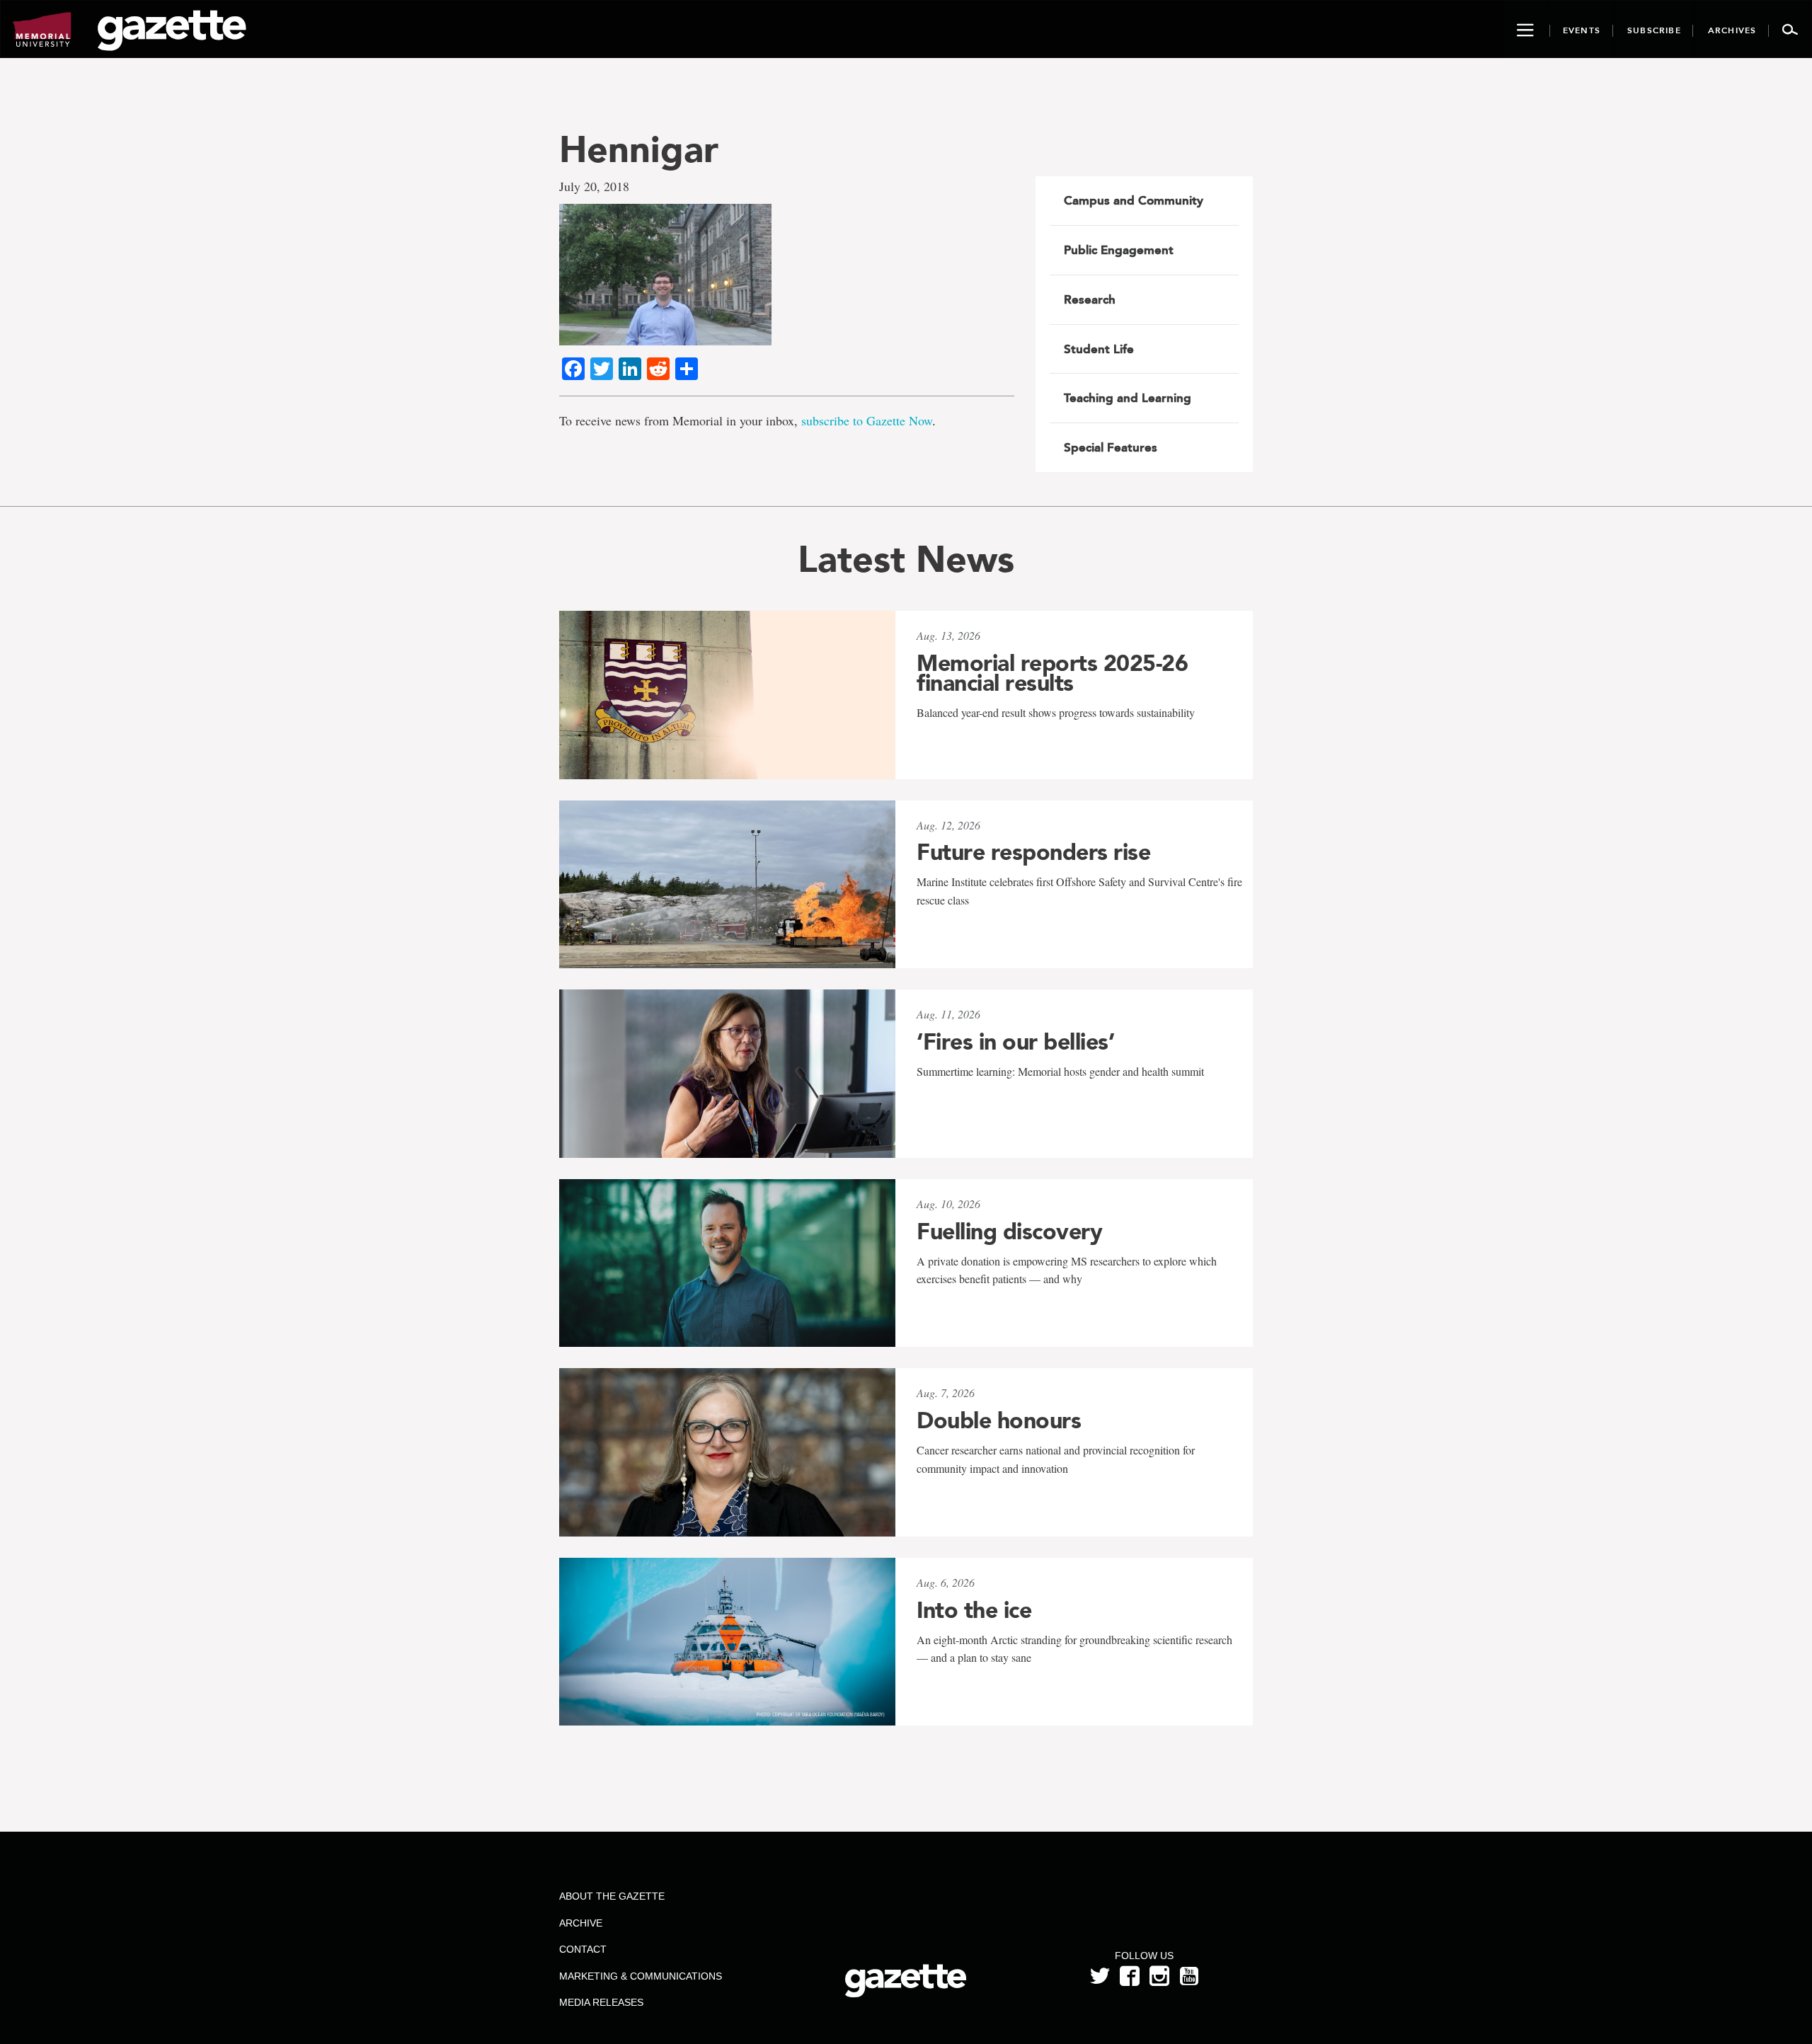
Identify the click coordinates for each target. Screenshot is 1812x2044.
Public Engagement (1119, 250)
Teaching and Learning (1128, 398)
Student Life (1099, 349)
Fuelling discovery (1009, 1231)
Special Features (1111, 447)
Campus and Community (1134, 200)
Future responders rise (1033, 852)
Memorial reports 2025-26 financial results (1052, 673)
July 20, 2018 (594, 186)
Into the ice (974, 1610)
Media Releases (601, 2002)
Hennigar (639, 149)
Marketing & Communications (641, 1976)
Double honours (999, 1420)
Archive (581, 1923)
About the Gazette (612, 1896)
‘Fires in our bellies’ (1015, 1042)
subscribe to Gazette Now (867, 420)
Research (1090, 299)
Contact (583, 1949)
